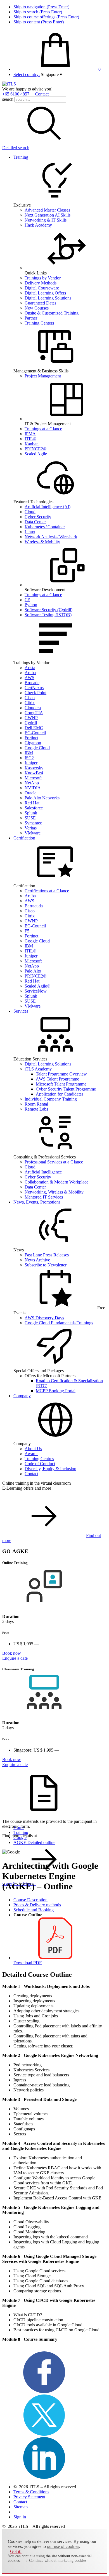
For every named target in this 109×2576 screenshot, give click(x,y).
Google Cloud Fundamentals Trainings (59, 1323)
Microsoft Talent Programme (61, 1084)
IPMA (30, 434)
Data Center (35, 522)
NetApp (32, 783)
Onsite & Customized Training (52, 313)
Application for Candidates (60, 1094)
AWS (29, 678)
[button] (51, 74)
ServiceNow (36, 991)
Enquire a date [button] (15, 1658)
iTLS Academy (38, 1069)
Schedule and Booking (34, 1910)
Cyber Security (38, 517)
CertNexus (34, 688)
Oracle (30, 793)
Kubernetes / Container (45, 527)
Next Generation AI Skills (48, 215)
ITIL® (30, 439)
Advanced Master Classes (47, 210)
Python (31, 605)
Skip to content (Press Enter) (39, 22)
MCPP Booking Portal (56, 1391)
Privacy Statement (29, 2497)
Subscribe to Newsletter (46, 1265)
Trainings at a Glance (43, 429)
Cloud (30, 512)
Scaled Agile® (37, 986)
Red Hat (32, 803)
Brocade (32, 683)
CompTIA (34, 713)
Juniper (31, 763)
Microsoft (33, 778)
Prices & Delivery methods (37, 1905)
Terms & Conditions (31, 2492)
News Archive (37, 1260)
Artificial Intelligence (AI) (48, 507)
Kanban (32, 444)
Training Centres (39, 1459)
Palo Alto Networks (42, 798)
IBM (29, 753)
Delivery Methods (41, 283)
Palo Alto (33, 971)
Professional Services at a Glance (54, 1162)
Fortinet (31, 738)
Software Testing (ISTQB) (48, 615)
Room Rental (36, 1104)
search (8, 99)
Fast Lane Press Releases (47, 1255)
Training (21, 157)
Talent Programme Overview (61, 1074)
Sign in (20, 2517)
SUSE (30, 818)
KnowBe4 (34, 773)
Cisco (30, 698)
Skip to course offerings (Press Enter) (46, 17)
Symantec (33, 823)
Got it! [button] (16, 2551)
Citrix (30, 703)
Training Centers (39, 323)
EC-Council (35, 733)
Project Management (43, 376)
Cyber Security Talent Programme (66, 1089)
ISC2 (29, 758)
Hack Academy (38, 225)
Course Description (30, 1900)
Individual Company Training (51, 1099)
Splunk (31, 813)
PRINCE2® (35, 449)
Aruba (30, 673)
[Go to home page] (9, 84)
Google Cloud (37, 748)
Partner (31, 318)
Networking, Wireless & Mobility (54, 1192)
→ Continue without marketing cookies (55, 2561)
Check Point (35, 693)
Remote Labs (36, 1109)
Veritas (31, 828)
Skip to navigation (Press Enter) (41, 7)
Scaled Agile (36, 454)
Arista (30, 668)
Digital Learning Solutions (48, 298)
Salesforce (34, 808)
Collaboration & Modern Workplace (56, 1182)
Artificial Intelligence (43, 1172)
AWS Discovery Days (44, 1318)
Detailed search (16, 148)
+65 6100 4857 (16, 94)
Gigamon (33, 743)
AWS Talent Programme (57, 1079)
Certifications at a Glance (47, 891)
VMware (33, 833)
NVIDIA (33, 788)
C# (27, 600)
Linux (30, 532)
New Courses (37, 308)
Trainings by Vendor (43, 278)
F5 (27, 931)
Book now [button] (12, 1653)
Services (21, 1011)
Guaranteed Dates (40, 303)
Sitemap (21, 2507)
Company (22, 1396)
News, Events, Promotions (37, 1202)
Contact (42, 94)
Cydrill (31, 723)
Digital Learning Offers (45, 293)
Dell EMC (34, 728)
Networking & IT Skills (46, 220)
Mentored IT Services (44, 1197)
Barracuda (34, 906)
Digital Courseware (42, 288)
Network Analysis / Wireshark (51, 537)
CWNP (31, 718)
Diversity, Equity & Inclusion (50, 1469)
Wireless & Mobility (42, 542)
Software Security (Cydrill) (48, 610)
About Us (33, 1449)
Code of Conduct (40, 1464)
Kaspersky (34, 768)
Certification (24, 838)
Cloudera (33, 708)
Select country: (27, 74)
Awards (31, 1454)
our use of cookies (63, 2546)
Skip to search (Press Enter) (38, 12)
